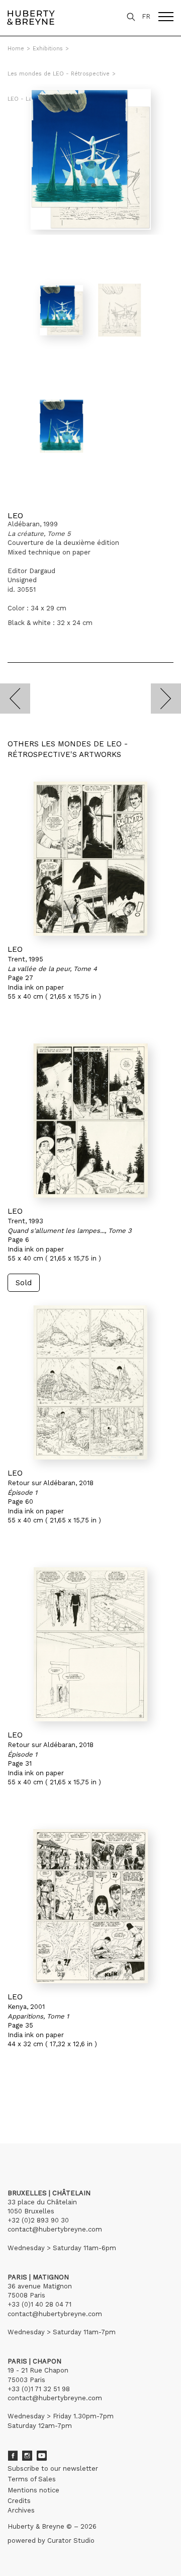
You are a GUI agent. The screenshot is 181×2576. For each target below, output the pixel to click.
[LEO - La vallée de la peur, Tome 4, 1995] (90, 859)
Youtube (42, 2456)
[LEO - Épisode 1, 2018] (90, 1382)
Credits (19, 2501)
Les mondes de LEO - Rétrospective (59, 74)
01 (17, 2097)
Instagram (27, 2456)
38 (77, 2097)
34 (34, 2097)
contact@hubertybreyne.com (55, 2229)
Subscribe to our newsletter (53, 2468)
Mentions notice (33, 2490)
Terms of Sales (32, 2479)
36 (54, 2097)
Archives (21, 2510)
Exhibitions (48, 49)
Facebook (13, 2456)
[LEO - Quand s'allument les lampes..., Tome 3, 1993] (90, 1121)
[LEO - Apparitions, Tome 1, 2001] (90, 1906)
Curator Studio (71, 2540)
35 (44, 2097)
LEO (15, 515)
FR (146, 16)
